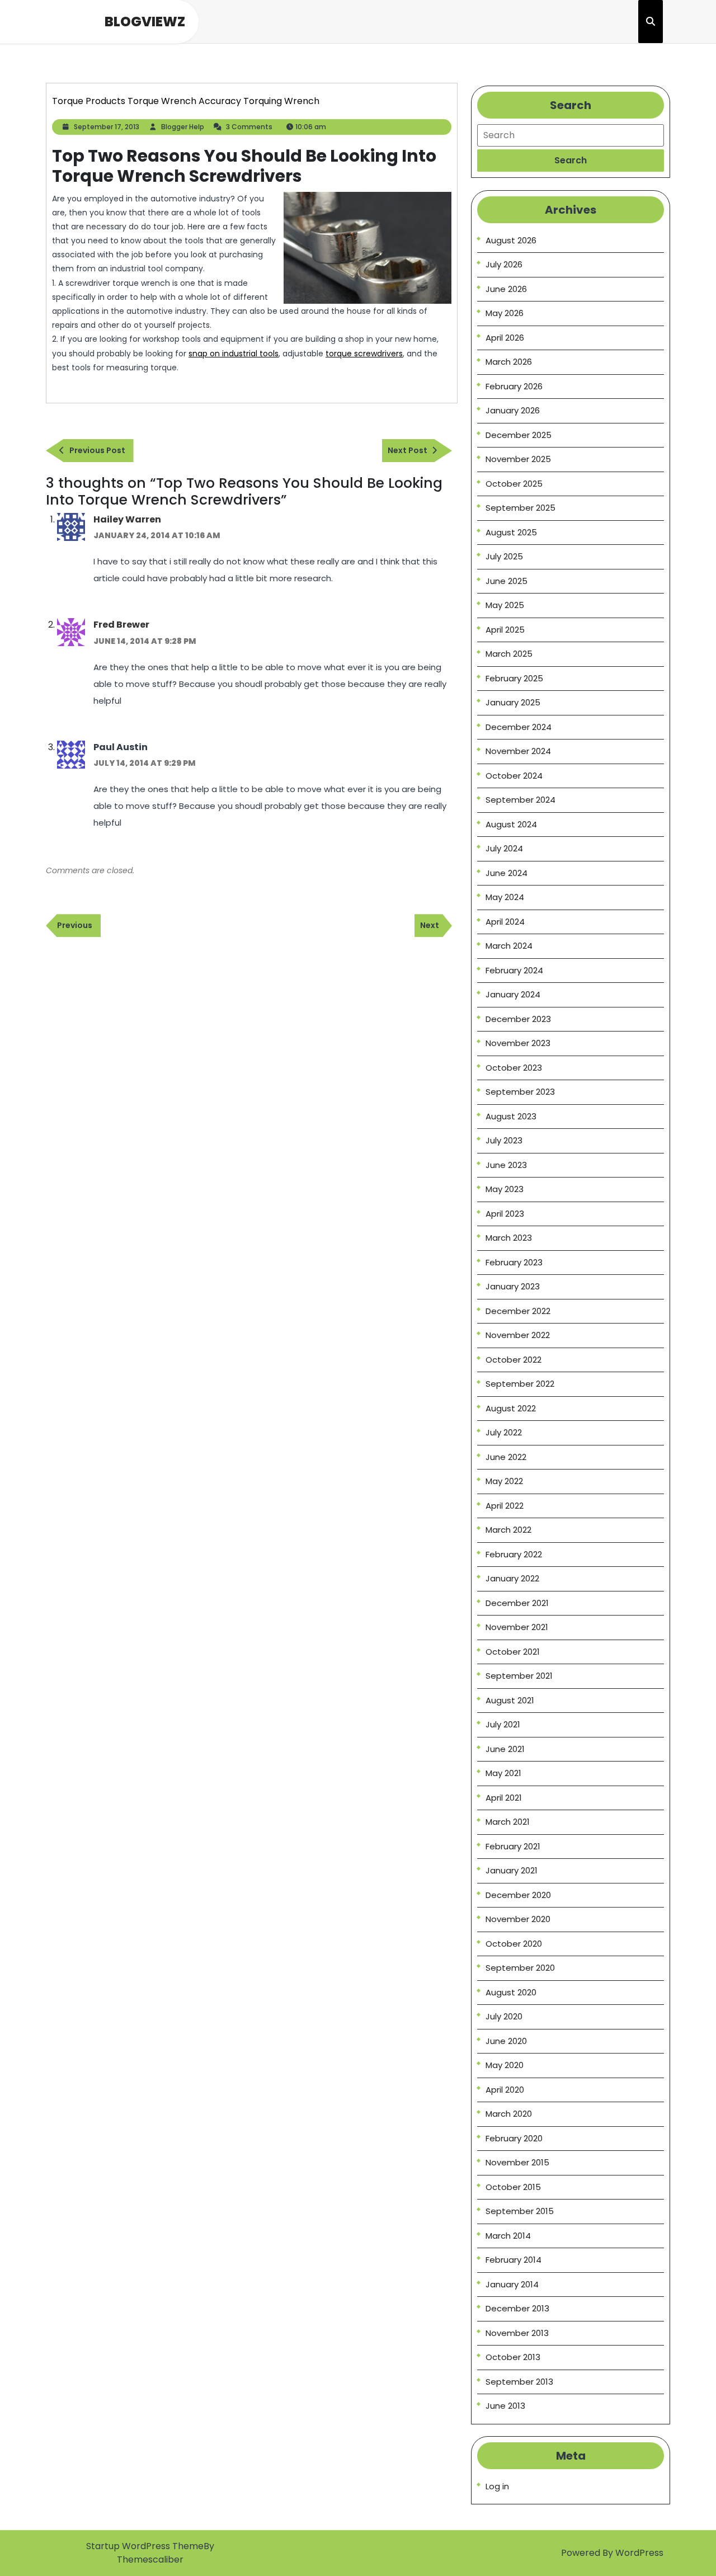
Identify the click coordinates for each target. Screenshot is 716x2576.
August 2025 (511, 532)
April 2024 (505, 922)
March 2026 (509, 362)
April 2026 (505, 338)
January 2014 (512, 2284)
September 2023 (520, 1092)
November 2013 (517, 2333)
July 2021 (503, 1724)
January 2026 (513, 410)
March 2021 (508, 1822)
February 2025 (514, 678)
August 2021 (510, 1700)
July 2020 (504, 2016)
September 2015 (520, 2211)
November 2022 (518, 1335)
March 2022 (508, 1530)
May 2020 (505, 2065)
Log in (497, 2486)
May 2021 (503, 1773)
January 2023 (513, 1286)
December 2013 (517, 2308)
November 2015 (517, 2162)
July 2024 (504, 848)
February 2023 (514, 1262)
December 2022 (518, 1311)
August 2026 (511, 240)
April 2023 (505, 1214)
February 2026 (514, 386)
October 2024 (514, 776)
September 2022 (520, 1384)
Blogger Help (183, 127)
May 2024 (505, 897)
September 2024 (520, 800)
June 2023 (506, 1165)
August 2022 (511, 1408)
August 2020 (511, 1992)
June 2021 (505, 1749)
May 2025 (505, 605)
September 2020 (520, 1968)
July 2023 (504, 1140)
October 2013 (513, 2357)
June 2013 (505, 2406)
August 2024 (511, 824)
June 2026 (506, 289)
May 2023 (505, 1189)
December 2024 (519, 727)
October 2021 (513, 1652)
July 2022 (504, 1432)
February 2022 (514, 1554)
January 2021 (512, 1870)
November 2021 (517, 1627)
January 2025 (513, 702)
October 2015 (513, 2187)
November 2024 (518, 751)
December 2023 (518, 1019)
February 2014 (514, 2260)
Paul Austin (121, 747)
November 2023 (518, 1043)
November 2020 (518, 1919)
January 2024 (513, 994)
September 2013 (519, 2382)
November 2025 (518, 459)
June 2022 (506, 1457)
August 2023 (511, 1116)
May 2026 (505, 313)
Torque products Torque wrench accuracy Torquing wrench (186, 101)
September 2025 (520, 508)
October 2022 (514, 1360)
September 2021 (519, 1676)
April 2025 (505, 630)
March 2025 (509, 654)
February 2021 (513, 1846)
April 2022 (505, 1506)
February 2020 (514, 2138)
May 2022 (504, 1481)
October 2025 (514, 484)
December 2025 (519, 435)
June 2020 (506, 2041)
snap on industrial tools (234, 354)
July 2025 (504, 556)
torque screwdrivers (364, 354)
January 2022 (512, 1578)
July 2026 (504, 264)
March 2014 (508, 2236)
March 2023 (509, 1238)
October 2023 (514, 1068)
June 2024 (507, 873)
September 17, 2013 (107, 127)
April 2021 (504, 1798)
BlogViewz (145, 22)
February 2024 (514, 970)
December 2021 (517, 1603)
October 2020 (514, 1944)
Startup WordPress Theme (145, 2546)
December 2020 (518, 1895)
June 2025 (507, 581)
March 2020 (509, 2114)
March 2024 (509, 946)
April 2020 (505, 2090)
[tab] (571, 161)
